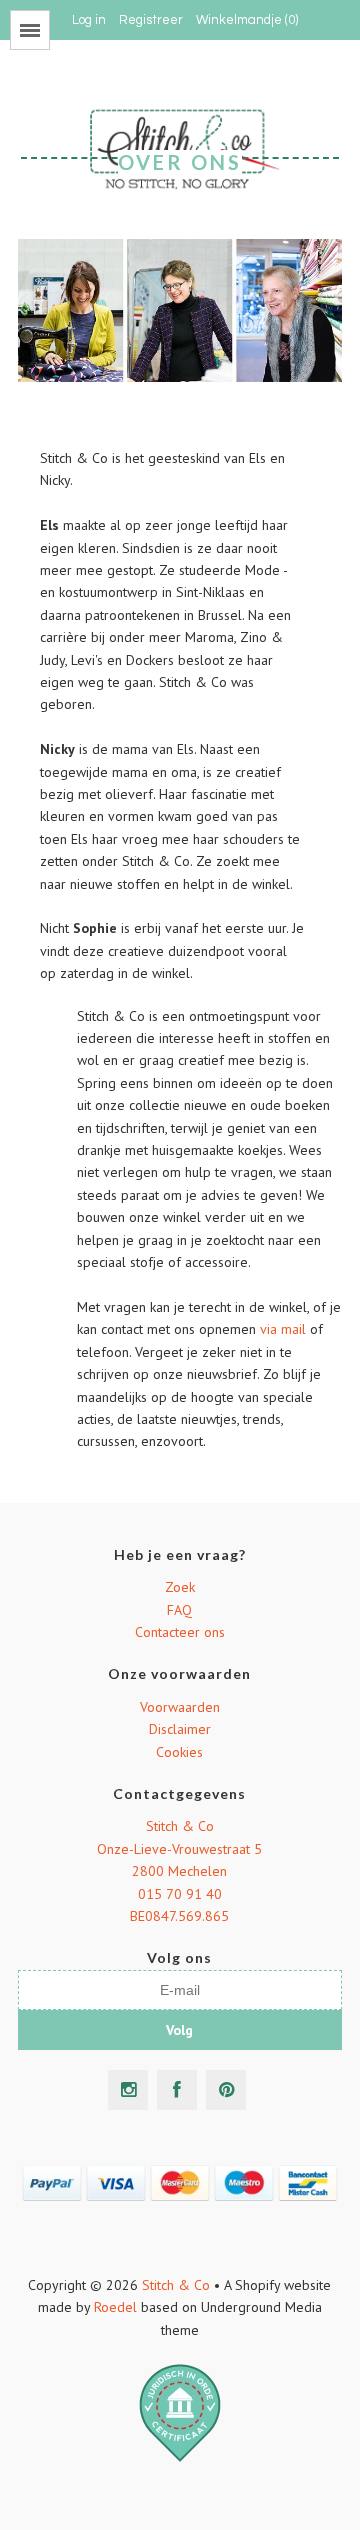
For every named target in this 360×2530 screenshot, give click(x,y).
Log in (89, 20)
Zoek (180, 1587)
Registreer (151, 20)
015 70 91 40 (180, 1894)
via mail (283, 1329)
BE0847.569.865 (179, 1916)
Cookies (179, 1752)
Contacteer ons (180, 1632)
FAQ (179, 1610)
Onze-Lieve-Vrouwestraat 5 (179, 1849)
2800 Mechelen (179, 1871)
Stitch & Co (180, 1826)
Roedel (115, 2307)
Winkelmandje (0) (247, 20)
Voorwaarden (180, 1707)
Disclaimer (180, 1729)
